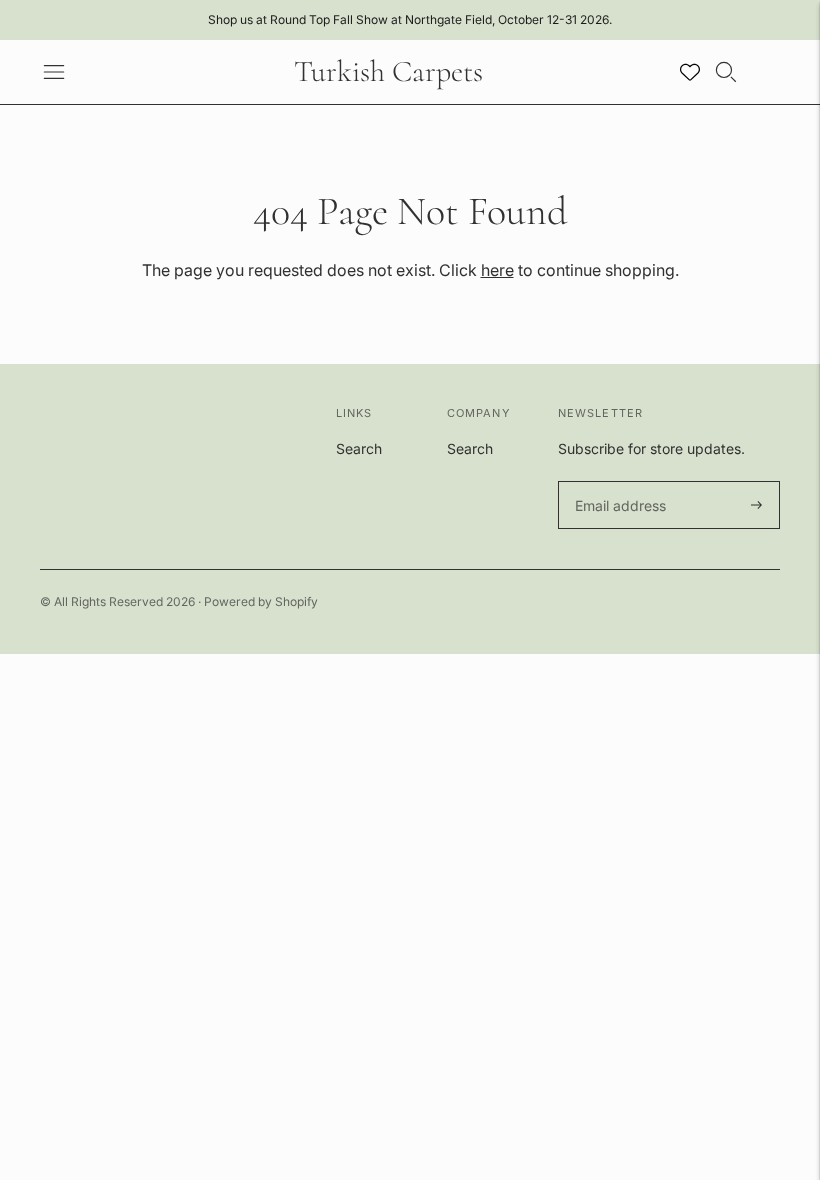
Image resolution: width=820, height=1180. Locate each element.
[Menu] (54, 72)
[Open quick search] (726, 72)
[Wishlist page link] (690, 72)
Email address (617, 481)
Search (359, 448)
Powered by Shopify (261, 601)
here (497, 270)
